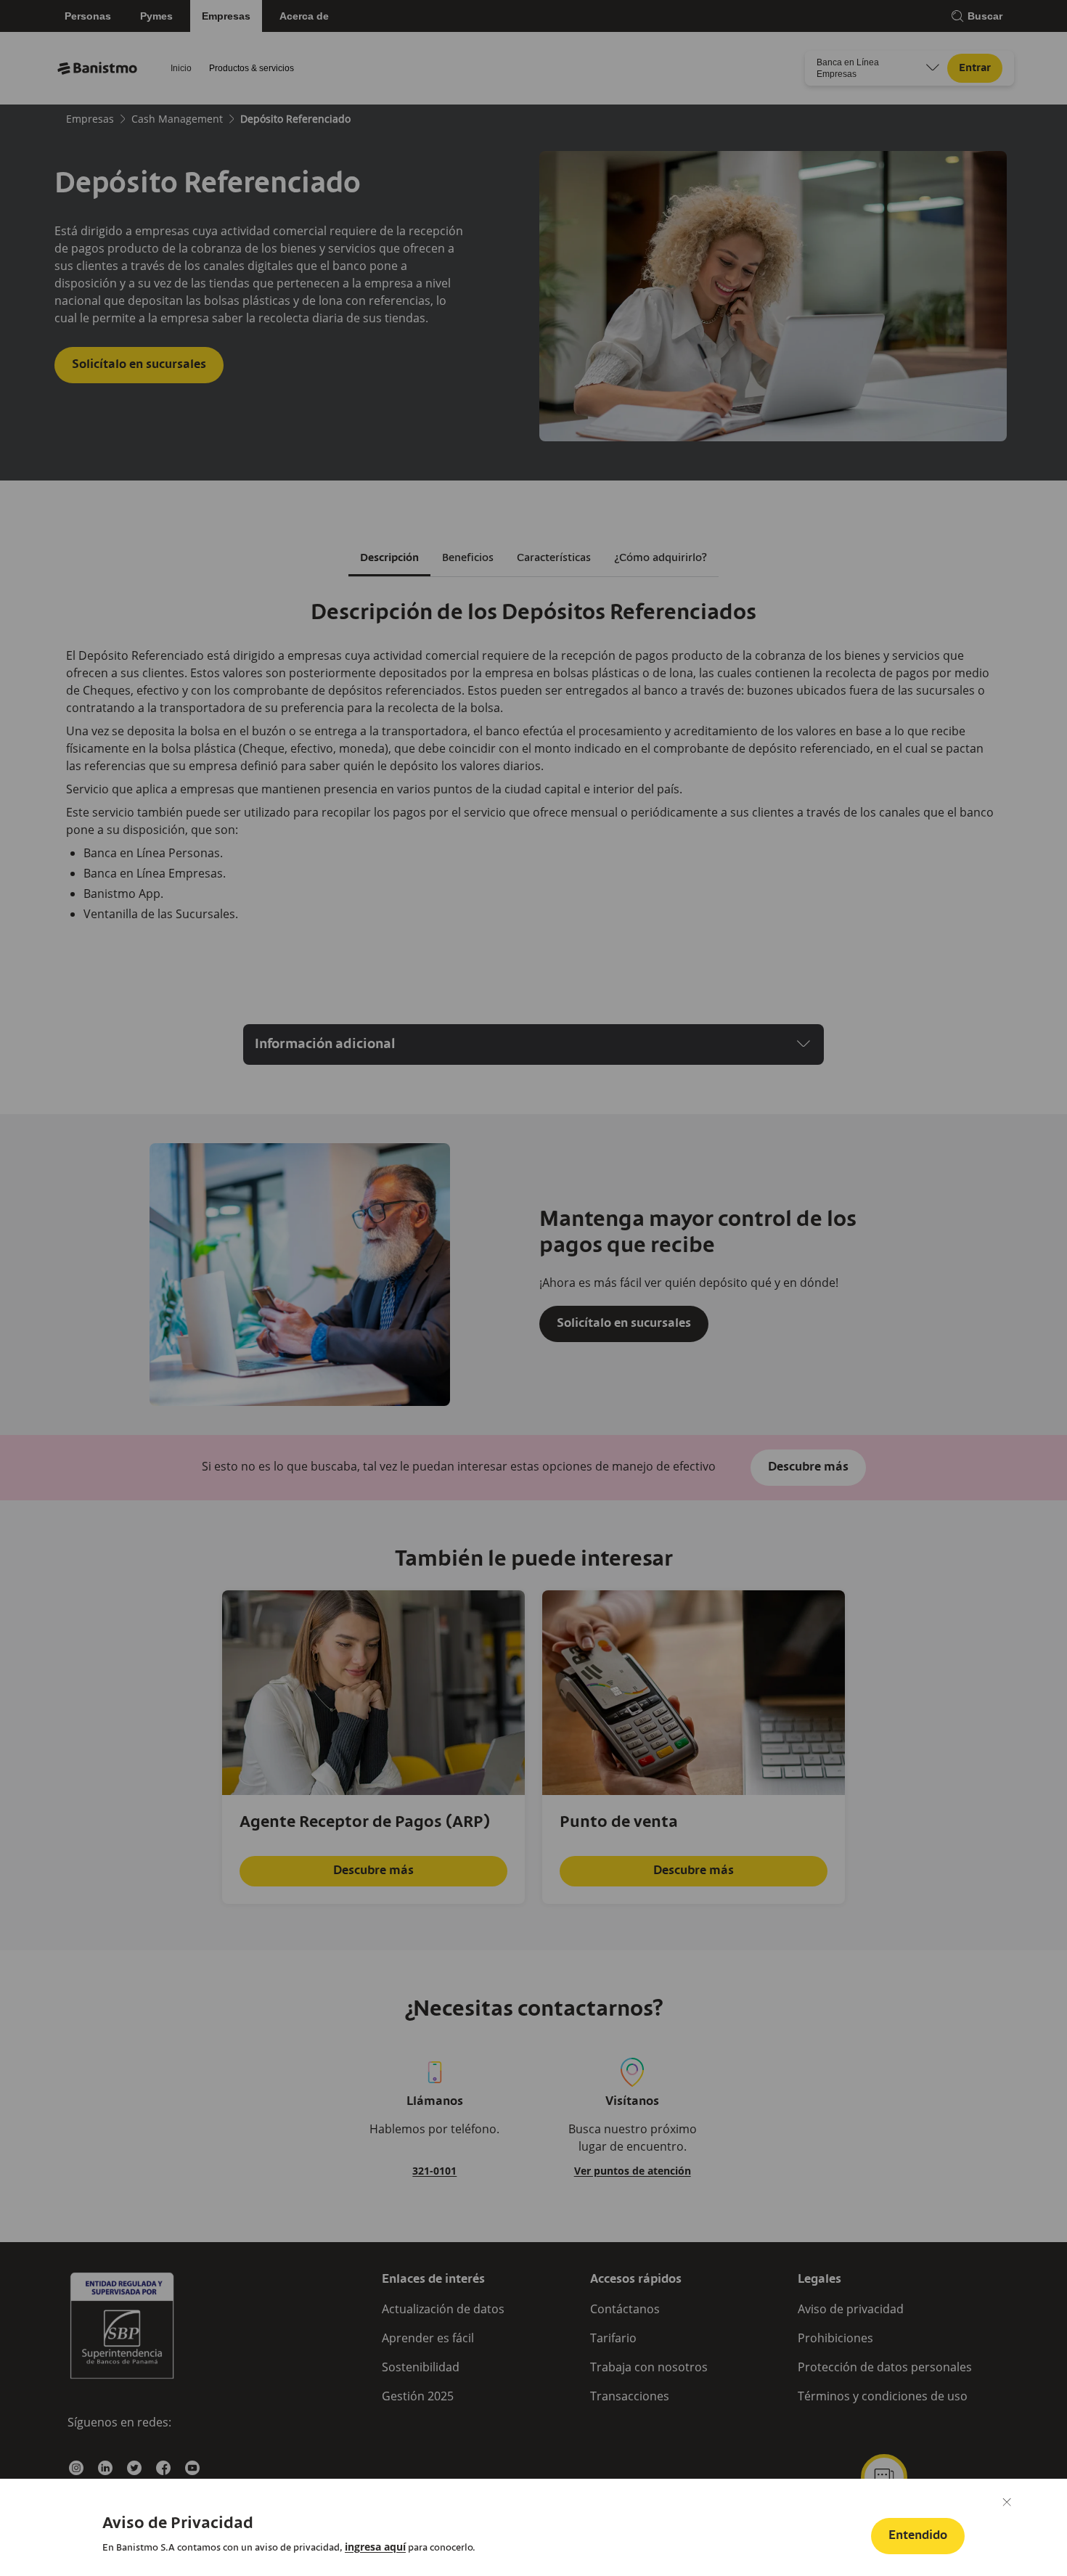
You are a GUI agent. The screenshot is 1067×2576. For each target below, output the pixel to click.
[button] (918, 2536)
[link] (375, 2547)
